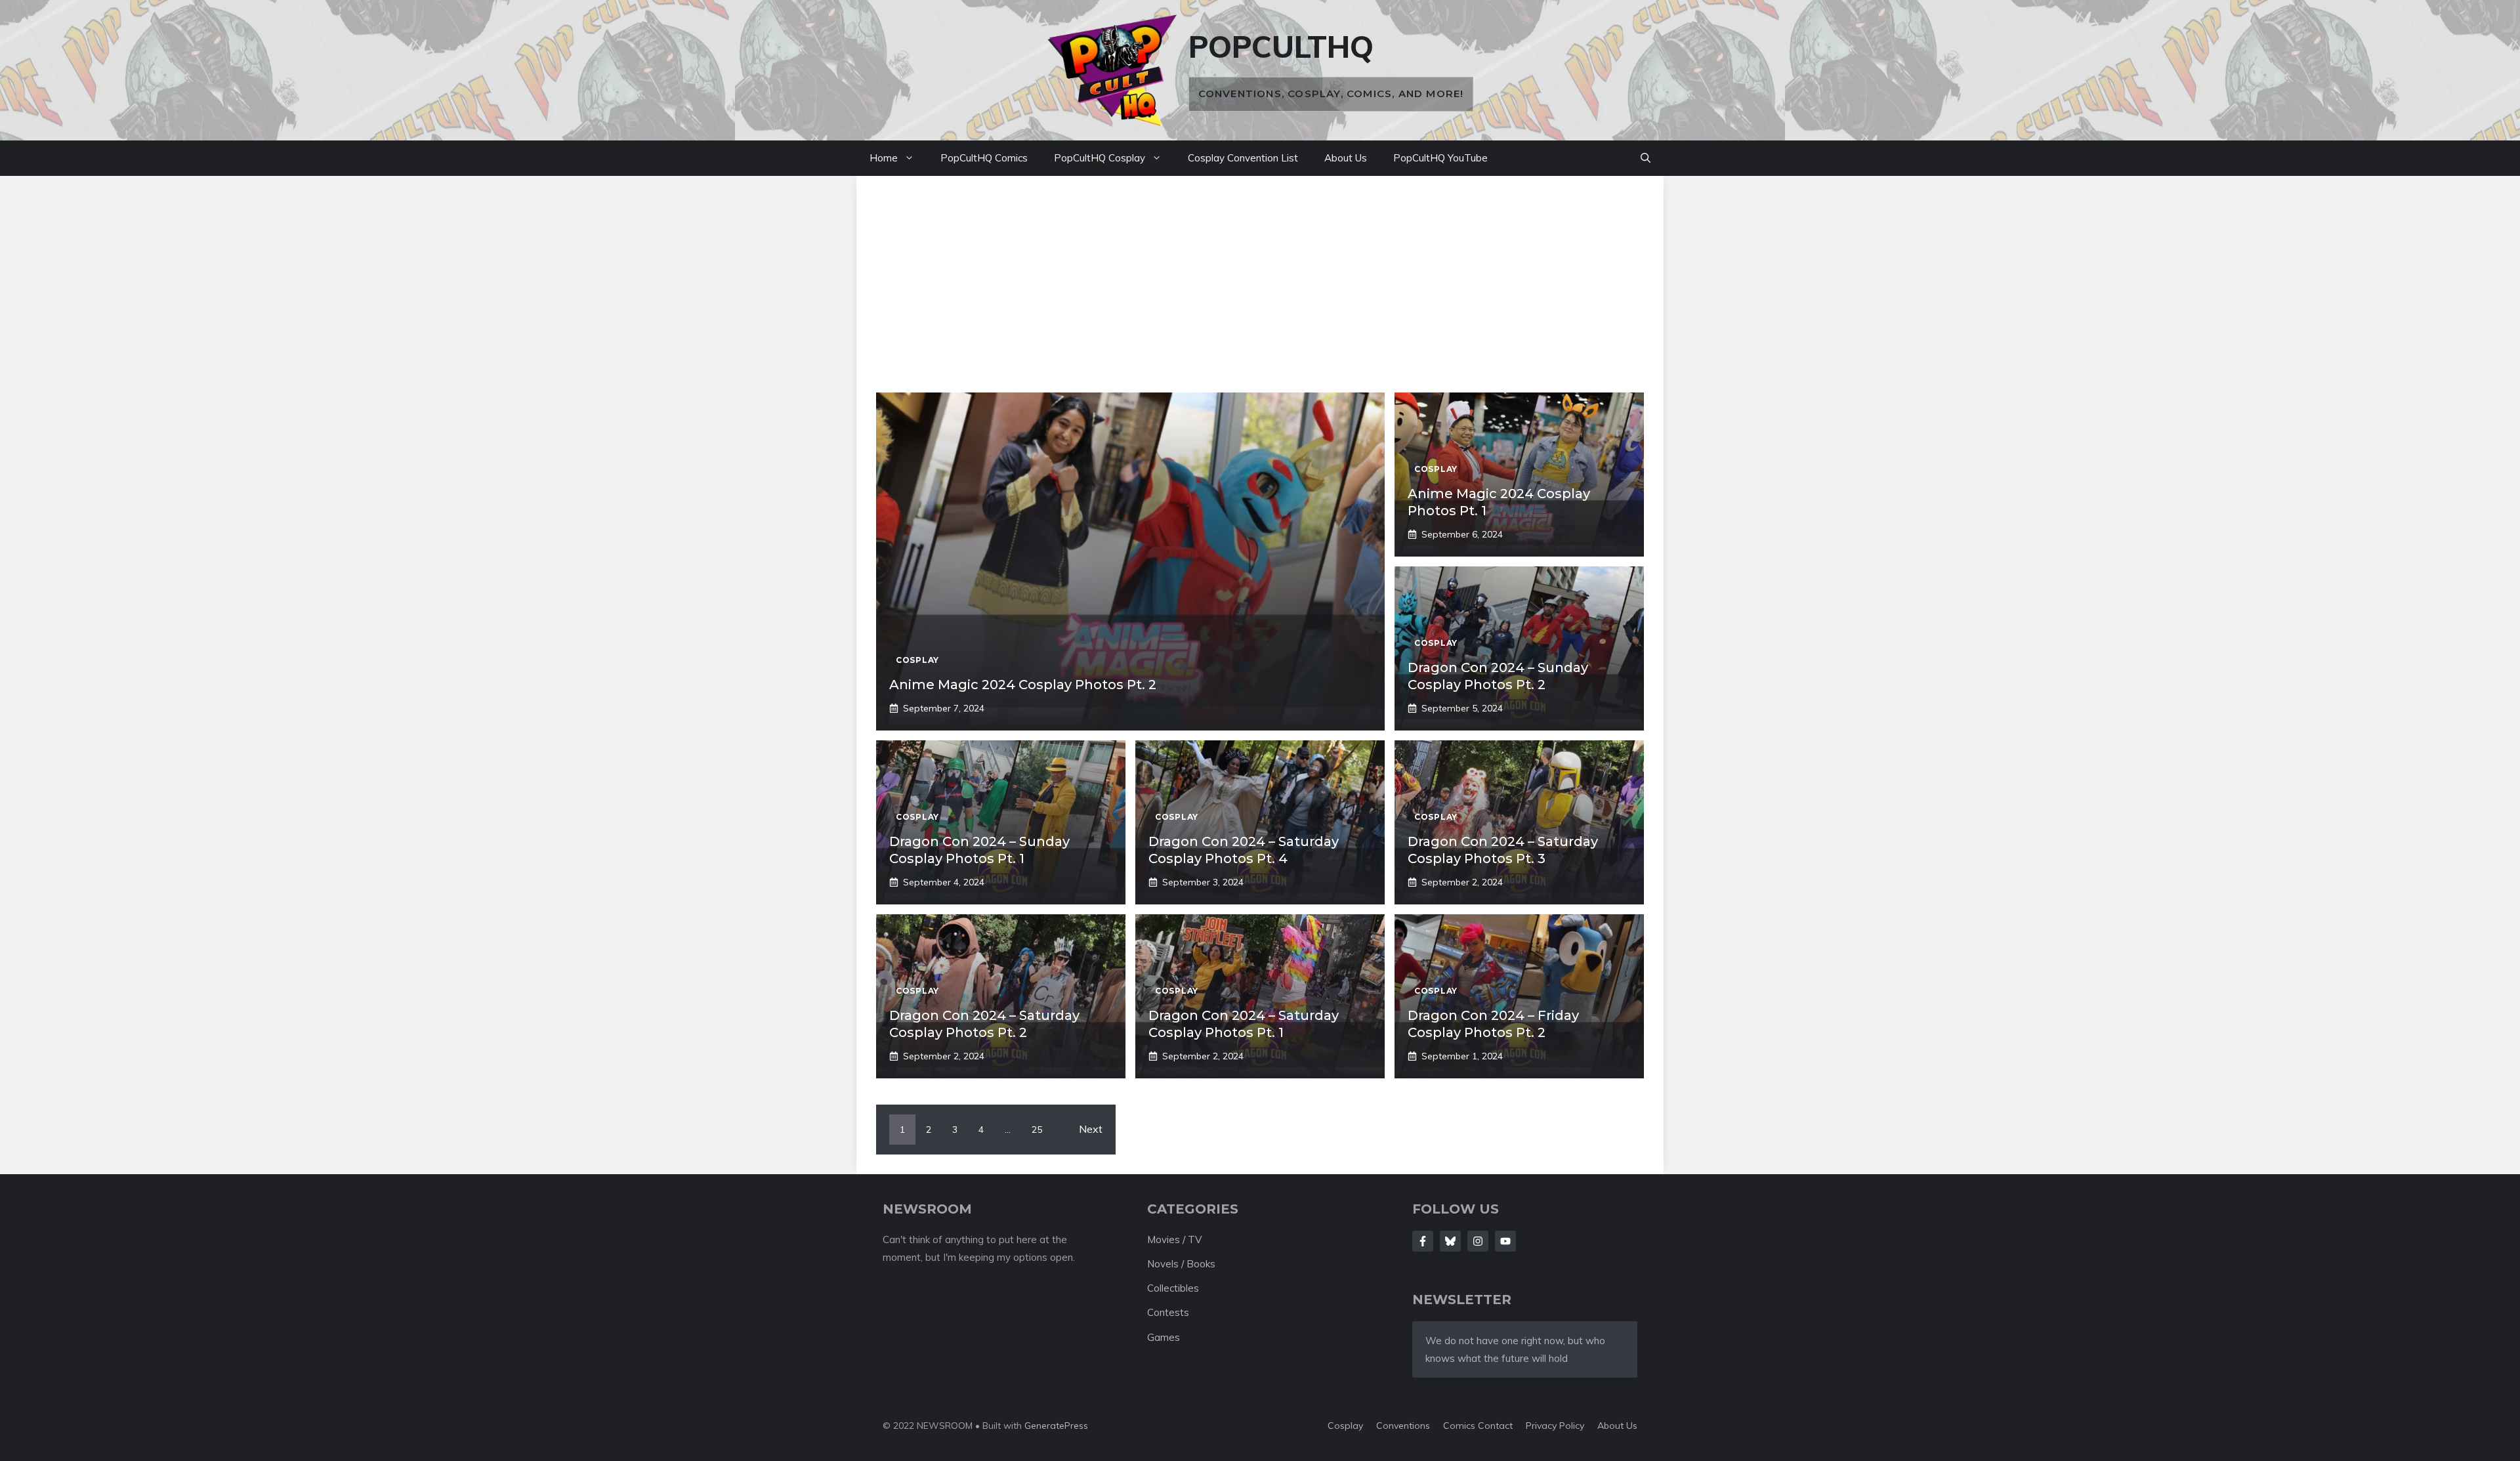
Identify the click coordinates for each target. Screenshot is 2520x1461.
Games (1164, 1337)
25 (1037, 1130)
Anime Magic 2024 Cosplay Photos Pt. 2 (1023, 685)
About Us (1346, 158)
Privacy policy (1555, 1426)
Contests (1168, 1312)
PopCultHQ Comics (984, 158)
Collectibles (1173, 1288)
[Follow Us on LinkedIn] (1505, 1241)
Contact (1495, 1426)
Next (1091, 1129)
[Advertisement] (1260, 294)
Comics (1460, 1426)
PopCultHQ (1281, 47)
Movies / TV (1174, 1239)
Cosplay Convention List (1243, 158)
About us (1617, 1426)
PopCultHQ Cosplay (1100, 158)
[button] (1646, 158)
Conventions (1403, 1426)
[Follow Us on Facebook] (1423, 1241)
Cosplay (1345, 1426)
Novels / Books (1181, 1264)
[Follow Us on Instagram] (1478, 1241)
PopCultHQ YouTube (1440, 158)
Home (884, 158)
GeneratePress (1056, 1426)
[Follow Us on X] (1450, 1241)
